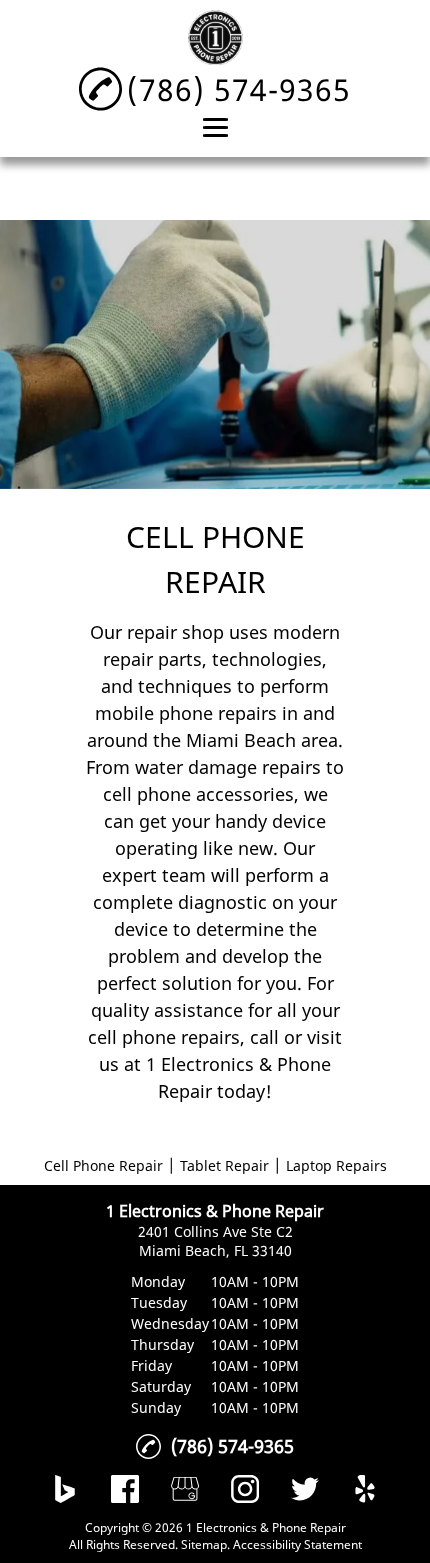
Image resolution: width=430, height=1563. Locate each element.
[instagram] (245, 1489)
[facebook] (125, 1489)
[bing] (65, 1489)
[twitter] (305, 1489)
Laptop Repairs (336, 1165)
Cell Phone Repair (103, 1165)
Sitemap (204, 1544)
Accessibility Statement (297, 1544)
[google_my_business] (185, 1489)
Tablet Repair (224, 1165)
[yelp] (365, 1489)
